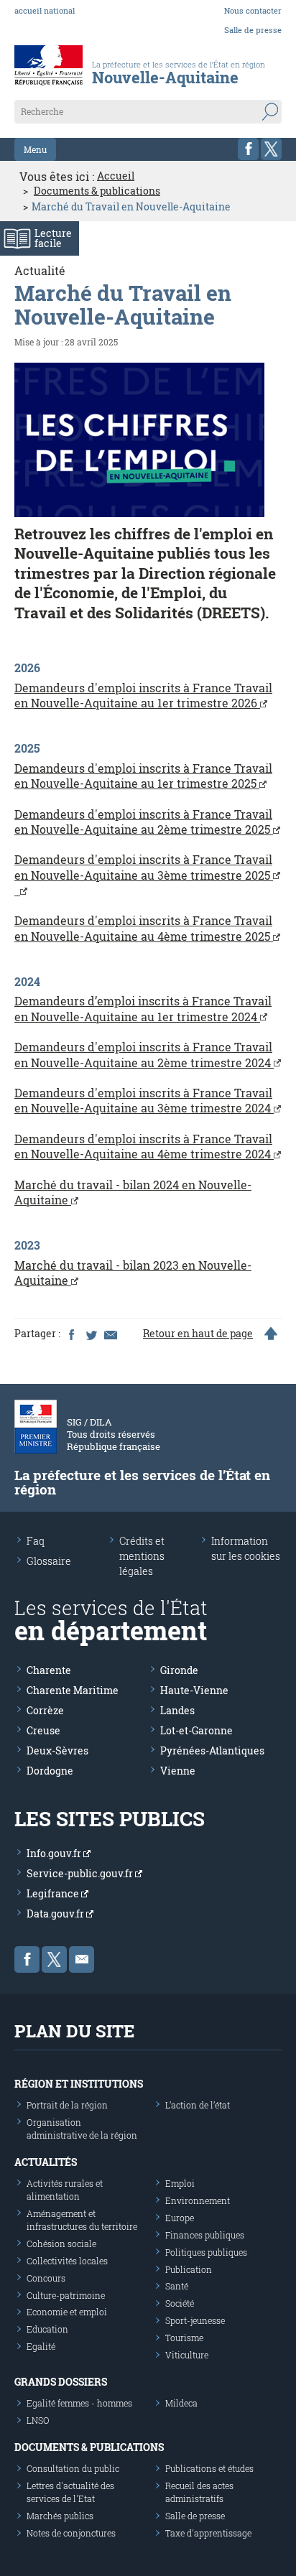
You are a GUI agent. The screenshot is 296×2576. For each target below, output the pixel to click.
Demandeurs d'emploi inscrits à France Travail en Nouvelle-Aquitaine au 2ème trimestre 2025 (144, 822)
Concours (46, 2278)
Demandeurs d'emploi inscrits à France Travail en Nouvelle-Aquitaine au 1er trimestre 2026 (143, 695)
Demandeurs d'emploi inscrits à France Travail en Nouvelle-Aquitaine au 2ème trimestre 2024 (144, 1054)
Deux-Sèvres (57, 1750)
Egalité (41, 2346)
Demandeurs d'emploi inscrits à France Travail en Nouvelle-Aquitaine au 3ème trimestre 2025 (144, 867)
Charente (49, 1670)
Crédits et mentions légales (142, 1556)
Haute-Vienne (194, 1690)
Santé (177, 2286)
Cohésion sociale (61, 2243)
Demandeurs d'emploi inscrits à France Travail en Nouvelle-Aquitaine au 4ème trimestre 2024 (144, 1146)
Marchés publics (60, 2516)
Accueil (116, 176)
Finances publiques (205, 2235)
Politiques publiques (206, 2252)
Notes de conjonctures (71, 2533)
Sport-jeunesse (195, 2320)
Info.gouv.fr (55, 1853)
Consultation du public (73, 2468)
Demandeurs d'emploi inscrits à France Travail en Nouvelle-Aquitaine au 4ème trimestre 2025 (144, 928)
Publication (189, 2269)
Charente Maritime (73, 1690)
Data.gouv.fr (56, 1914)
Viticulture (187, 2355)
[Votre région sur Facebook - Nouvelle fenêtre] (248, 149)
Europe (180, 2218)
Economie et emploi (67, 2312)
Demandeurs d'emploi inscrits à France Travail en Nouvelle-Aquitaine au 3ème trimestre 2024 (144, 1100)
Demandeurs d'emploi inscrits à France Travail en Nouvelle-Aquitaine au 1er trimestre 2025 (143, 776)
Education (47, 2329)
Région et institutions (79, 2084)
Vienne (178, 1771)
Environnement (198, 2200)
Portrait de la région (67, 2105)
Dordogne (50, 1771)
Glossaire (49, 1561)
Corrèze (45, 1710)
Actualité (40, 270)
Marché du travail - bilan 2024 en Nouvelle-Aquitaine (133, 1192)
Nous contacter (253, 10)
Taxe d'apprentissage (208, 2533)
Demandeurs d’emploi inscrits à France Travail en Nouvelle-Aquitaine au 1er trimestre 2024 (143, 1008)
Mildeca (181, 2403)
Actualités (46, 2162)
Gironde (179, 1670)
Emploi (180, 2183)
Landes (177, 1710)
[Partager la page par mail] (110, 1334)
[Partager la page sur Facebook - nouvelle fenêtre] (71, 1334)
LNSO (38, 2420)
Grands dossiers (61, 2382)
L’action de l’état (198, 2105)
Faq (36, 1541)
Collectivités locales (67, 2261)
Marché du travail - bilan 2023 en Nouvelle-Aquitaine (133, 1273)
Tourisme (184, 2338)
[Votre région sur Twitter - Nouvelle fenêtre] (271, 149)
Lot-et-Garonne (196, 1730)
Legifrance (54, 1893)
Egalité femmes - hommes (79, 2403)
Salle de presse (253, 30)
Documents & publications (97, 191)
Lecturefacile (53, 238)
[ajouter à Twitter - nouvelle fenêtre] (91, 1334)
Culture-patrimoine (66, 2295)
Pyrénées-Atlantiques (212, 1750)
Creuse (43, 1730)
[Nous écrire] (82, 1959)
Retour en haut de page (198, 1334)
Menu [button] (35, 149)
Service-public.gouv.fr (81, 1873)
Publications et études (209, 2468)
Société (180, 2303)
